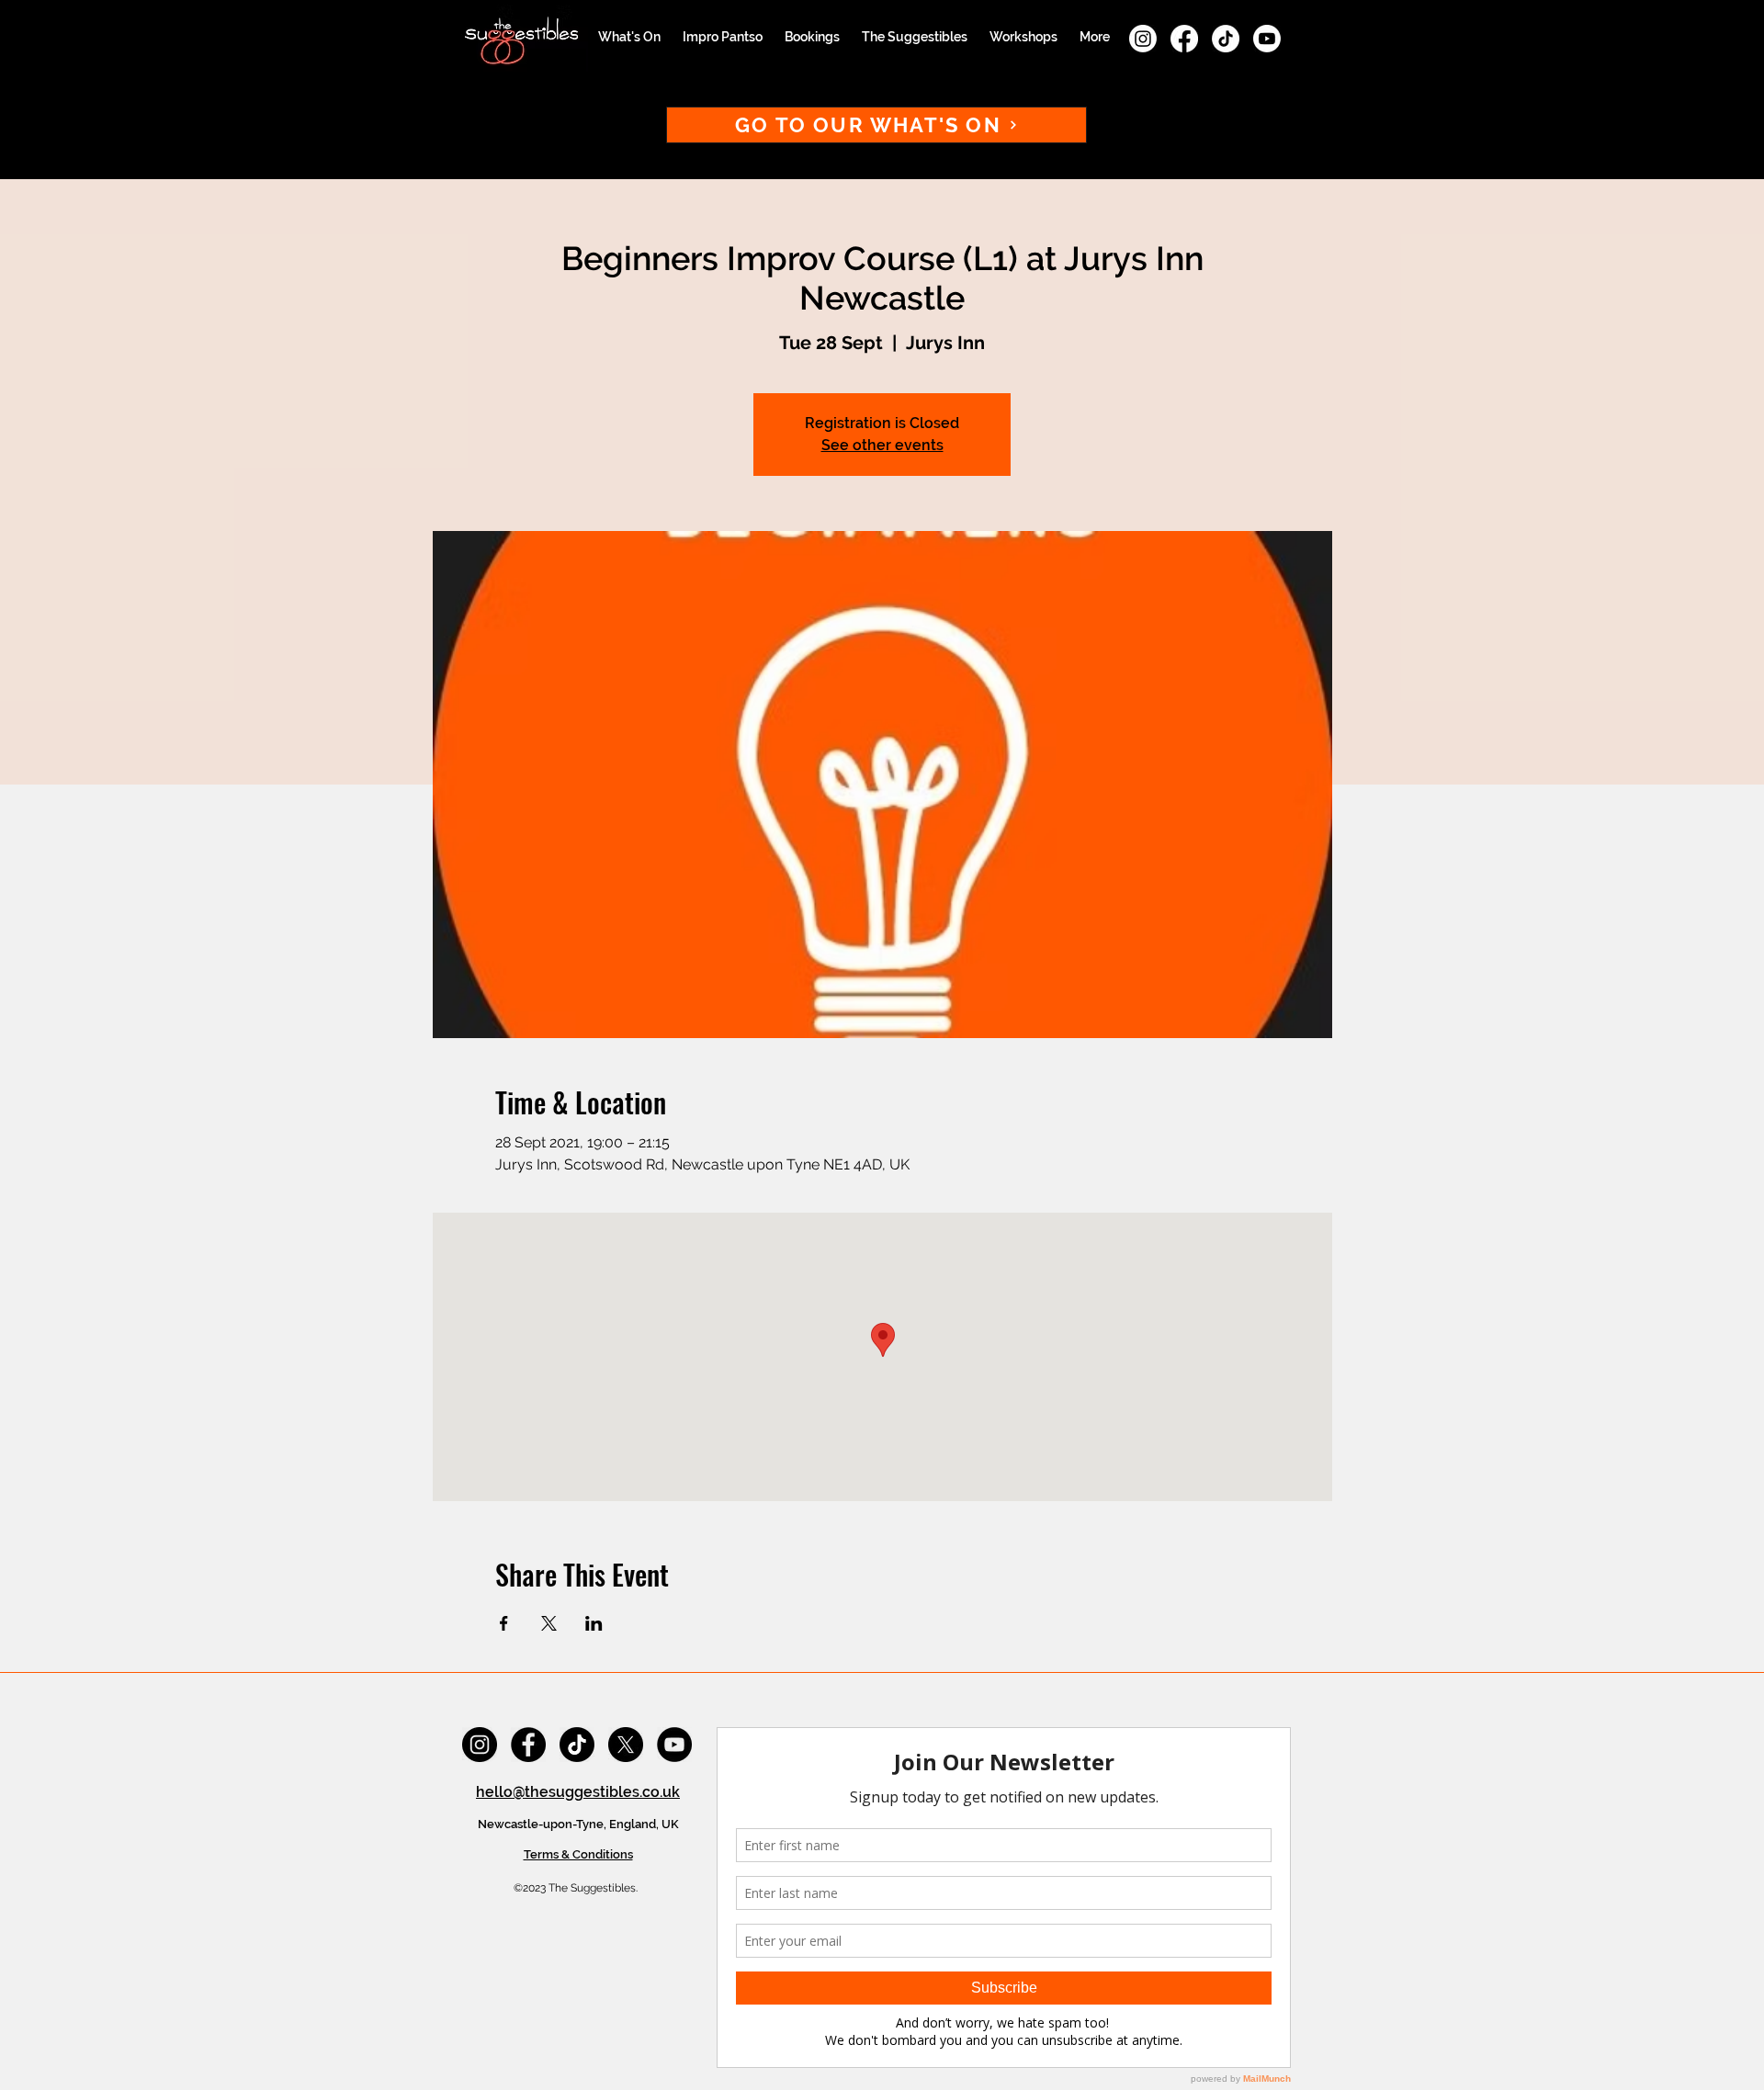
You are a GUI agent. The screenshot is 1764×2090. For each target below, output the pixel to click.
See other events (882, 445)
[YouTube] (674, 1745)
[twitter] (626, 1745)
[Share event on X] (549, 1623)
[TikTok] (1226, 39)
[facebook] (1184, 39)
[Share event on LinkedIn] (594, 1623)
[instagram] (1143, 39)
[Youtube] (1267, 39)
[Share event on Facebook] (504, 1623)
